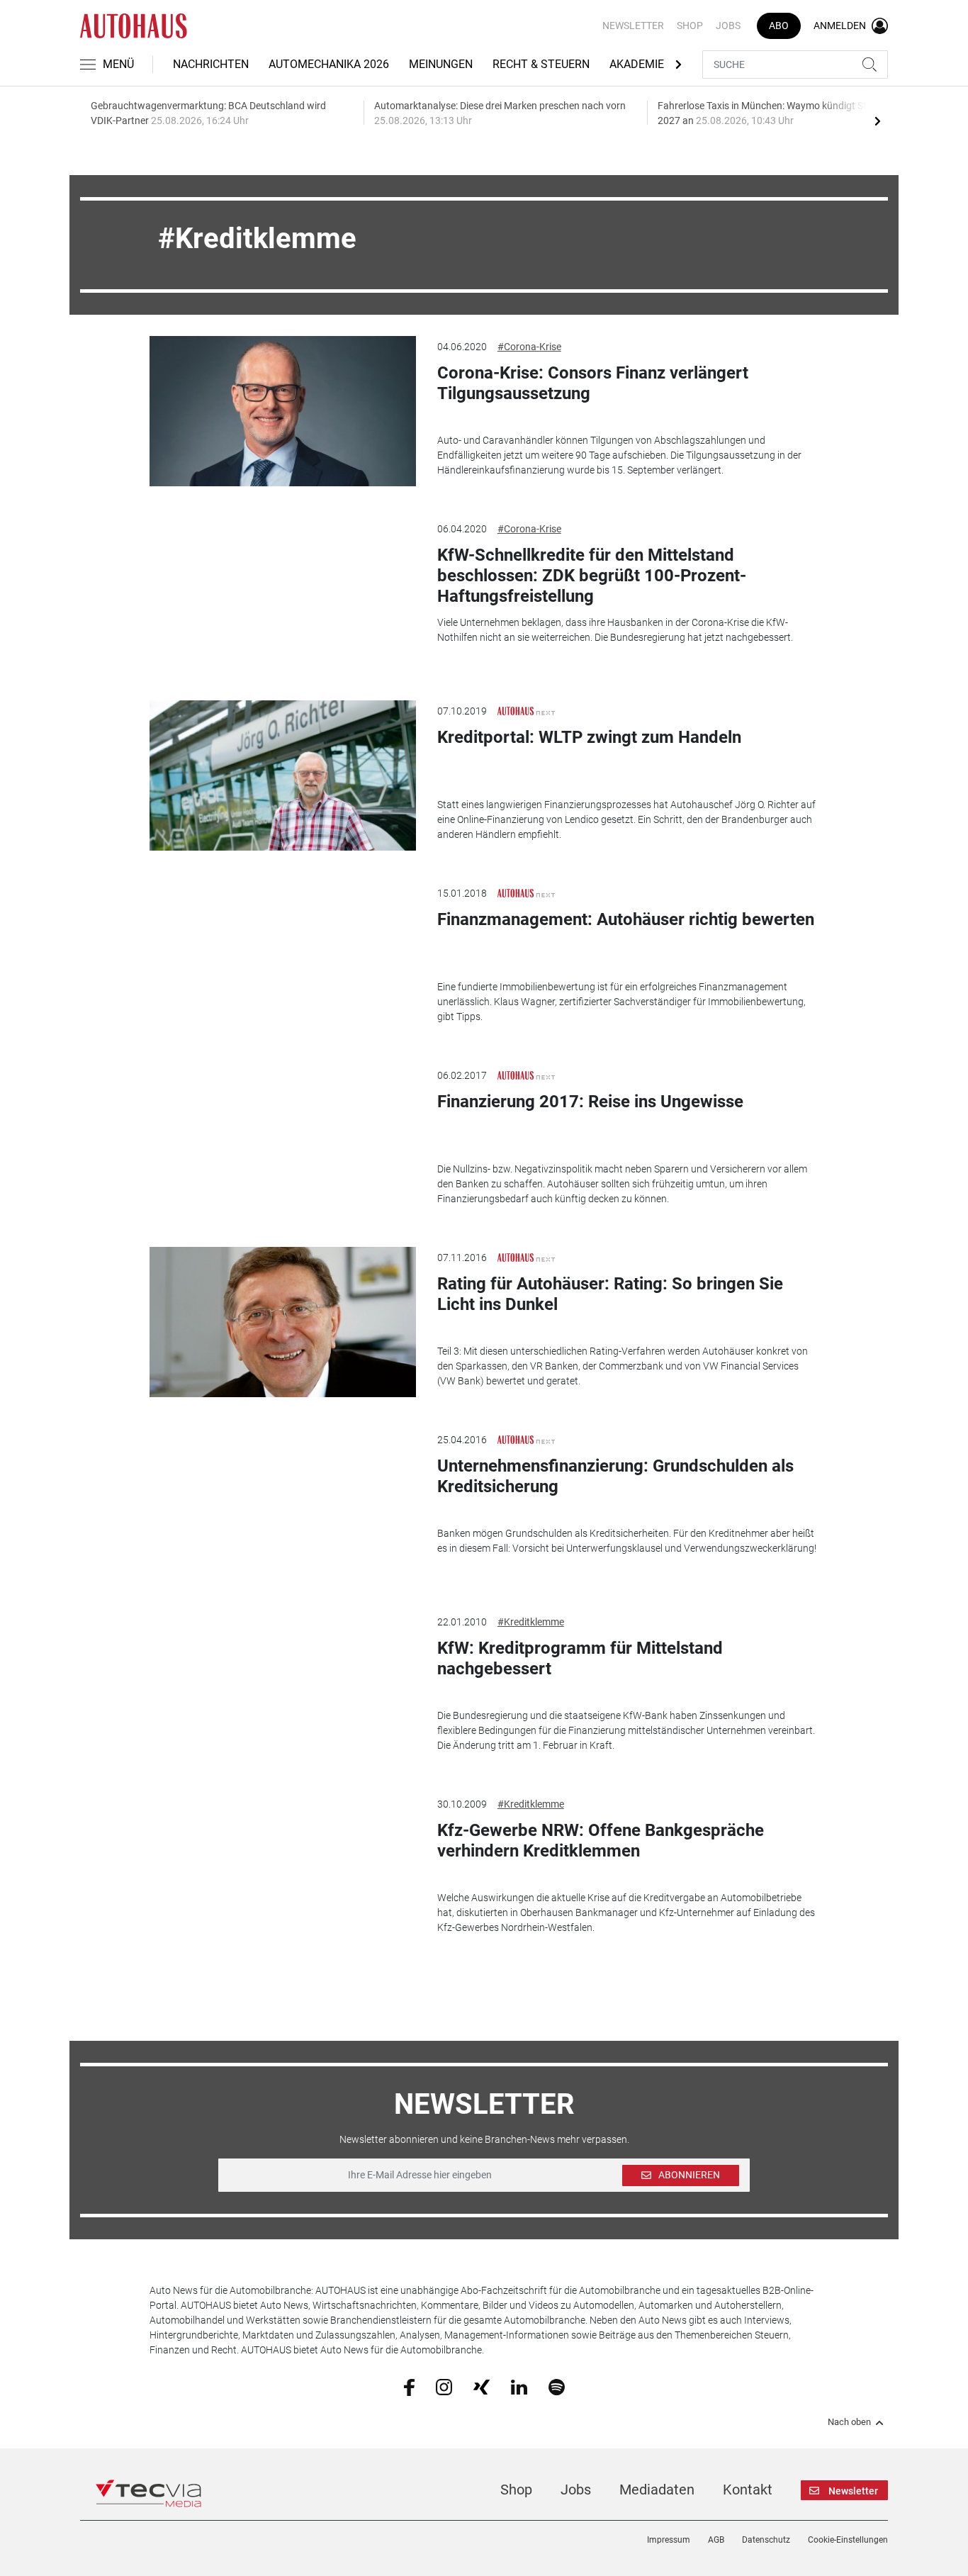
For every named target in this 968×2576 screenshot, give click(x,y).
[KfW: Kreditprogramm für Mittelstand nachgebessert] (283, 1686)
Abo (779, 26)
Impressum (669, 2540)
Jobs (728, 26)
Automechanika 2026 (329, 64)
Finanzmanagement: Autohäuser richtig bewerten (626, 919)
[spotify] (557, 2386)
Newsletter (633, 26)
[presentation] (877, 121)
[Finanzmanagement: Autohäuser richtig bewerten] (283, 958)
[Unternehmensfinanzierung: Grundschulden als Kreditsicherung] (283, 1504)
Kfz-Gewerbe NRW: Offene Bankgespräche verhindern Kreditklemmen (601, 1841)
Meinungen (441, 64)
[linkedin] (519, 2386)
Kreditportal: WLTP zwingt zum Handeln (589, 737)
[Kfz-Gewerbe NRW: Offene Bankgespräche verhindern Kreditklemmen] (283, 1869)
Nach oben (849, 2422)
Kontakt (748, 2490)
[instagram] (444, 2386)
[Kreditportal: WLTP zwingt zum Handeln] (283, 775)
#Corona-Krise (529, 347)
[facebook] (409, 2387)
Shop (690, 26)
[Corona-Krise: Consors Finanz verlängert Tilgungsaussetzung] (283, 411)
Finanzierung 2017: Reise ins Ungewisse (590, 1102)
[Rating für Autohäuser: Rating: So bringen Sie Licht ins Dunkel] (283, 1322)
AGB (716, 2540)
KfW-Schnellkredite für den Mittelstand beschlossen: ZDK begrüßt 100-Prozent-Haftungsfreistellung (592, 576)
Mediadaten (657, 2490)
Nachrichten (211, 64)
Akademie (637, 64)
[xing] (482, 2386)
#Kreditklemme (531, 1622)
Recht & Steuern (541, 64)
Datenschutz (766, 2540)
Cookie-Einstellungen (848, 2540)
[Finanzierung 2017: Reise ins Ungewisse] (283, 1140)
